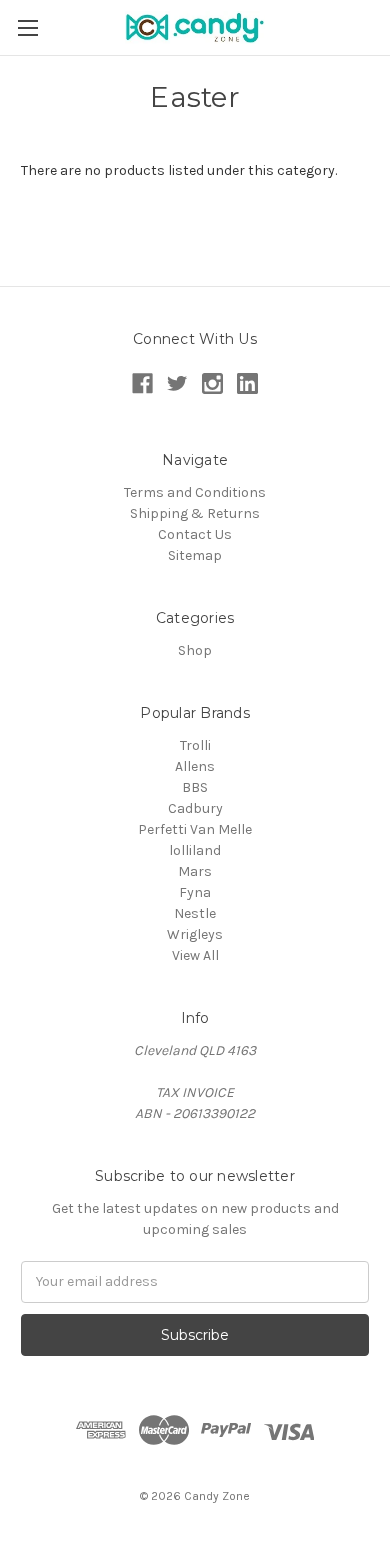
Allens (195, 766)
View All (195, 955)
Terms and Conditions (195, 492)
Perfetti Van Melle (195, 829)
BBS (195, 787)
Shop (195, 650)
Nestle (195, 913)
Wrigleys (195, 934)
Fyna (195, 892)
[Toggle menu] (27, 27)
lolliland (195, 850)
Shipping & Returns (195, 513)
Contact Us (195, 534)
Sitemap (195, 555)
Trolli (195, 745)
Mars (195, 871)
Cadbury (195, 808)
